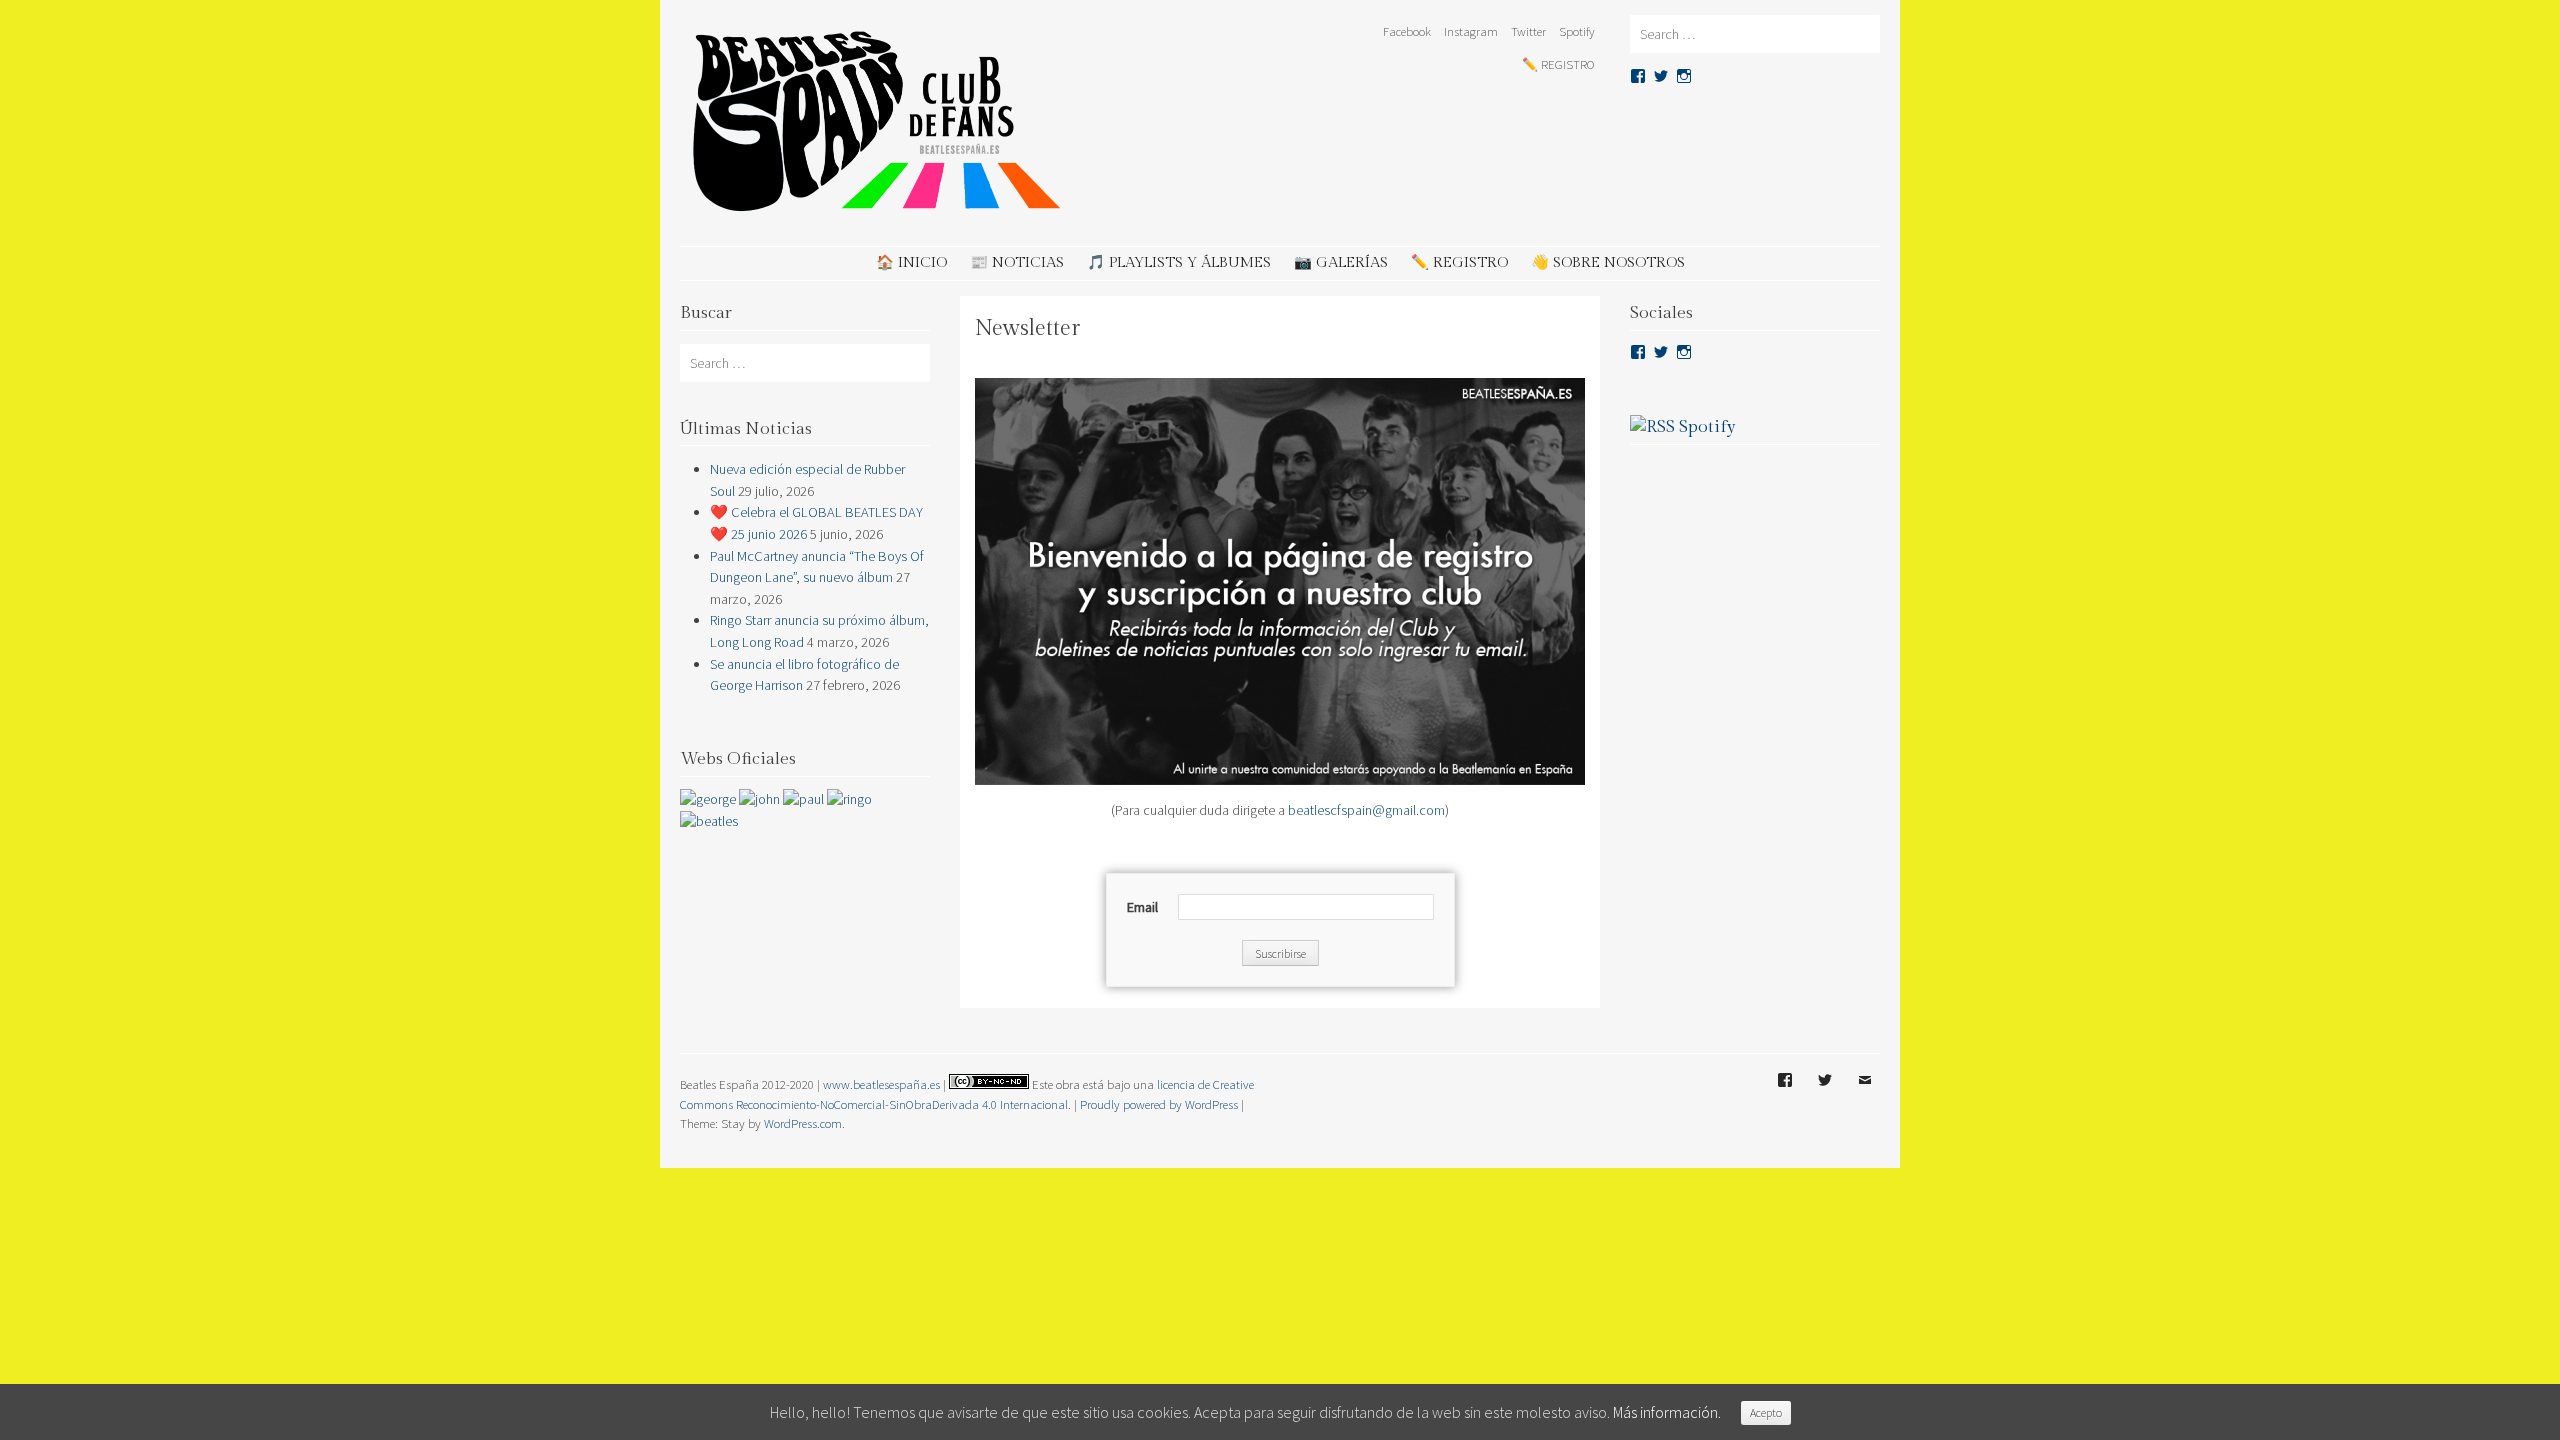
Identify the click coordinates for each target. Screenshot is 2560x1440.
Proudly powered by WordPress (1159, 1104)
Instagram (1471, 31)
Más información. (1667, 1412)
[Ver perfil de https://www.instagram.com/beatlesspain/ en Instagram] (1684, 352)
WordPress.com (803, 1123)
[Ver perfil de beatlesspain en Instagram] (1684, 76)
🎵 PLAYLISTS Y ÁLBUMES (1179, 262)
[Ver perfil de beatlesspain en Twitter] (1661, 76)
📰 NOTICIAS (1017, 262)
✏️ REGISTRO (1558, 64)
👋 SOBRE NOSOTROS (1608, 262)
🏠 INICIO (911, 262)
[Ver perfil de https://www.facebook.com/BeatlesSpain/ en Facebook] (1638, 352)
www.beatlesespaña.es (881, 1084)
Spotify (1577, 31)
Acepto (1766, 1412)
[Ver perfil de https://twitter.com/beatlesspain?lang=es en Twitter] (1661, 352)
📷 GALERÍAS (1341, 262)
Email (1865, 1095)
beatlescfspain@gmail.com (1366, 810)
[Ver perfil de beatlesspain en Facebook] (1638, 76)
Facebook (1407, 31)
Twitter (1528, 31)
